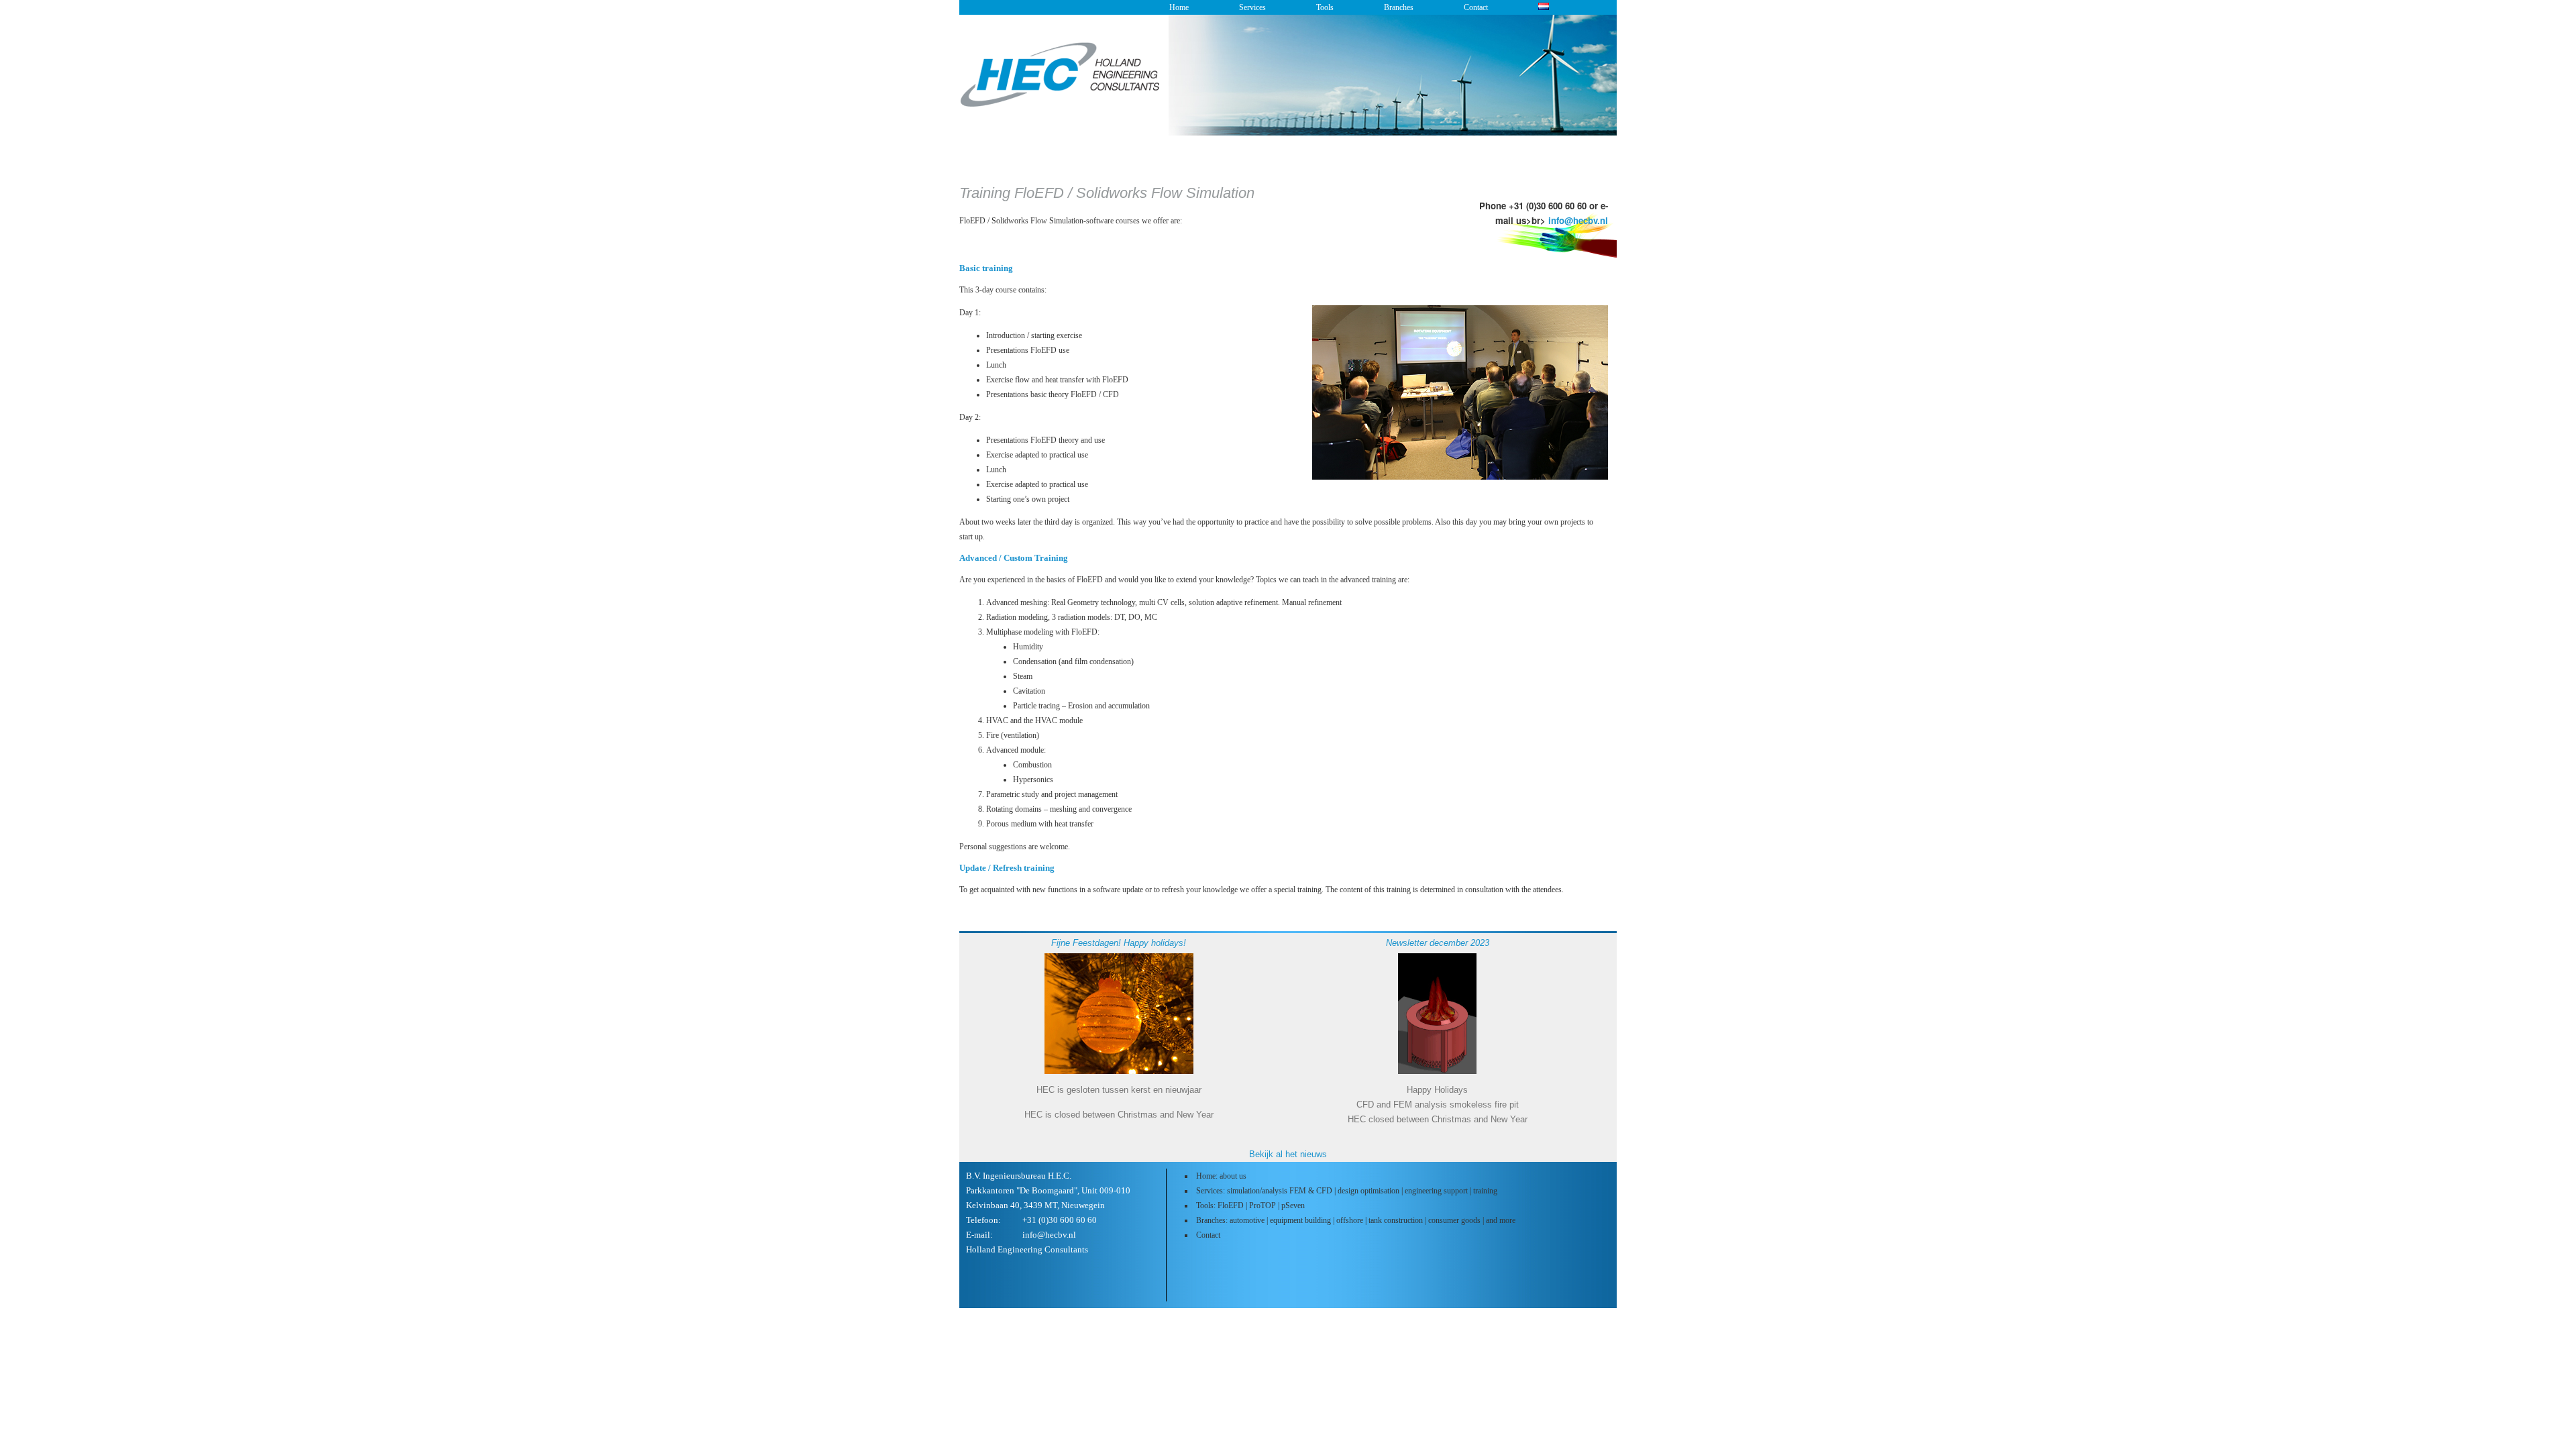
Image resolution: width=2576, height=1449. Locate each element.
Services (1252, 7)
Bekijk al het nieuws (1288, 1154)
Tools (1325, 7)
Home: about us (1221, 1176)
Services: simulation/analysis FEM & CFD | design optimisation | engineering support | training (1347, 1191)
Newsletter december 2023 (1438, 943)
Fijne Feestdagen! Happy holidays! (1119, 943)
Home (1179, 7)
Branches (1399, 7)
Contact (1476, 7)
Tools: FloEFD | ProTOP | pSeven (1250, 1205)
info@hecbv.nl (1578, 220)
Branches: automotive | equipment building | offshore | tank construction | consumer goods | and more (1356, 1220)
